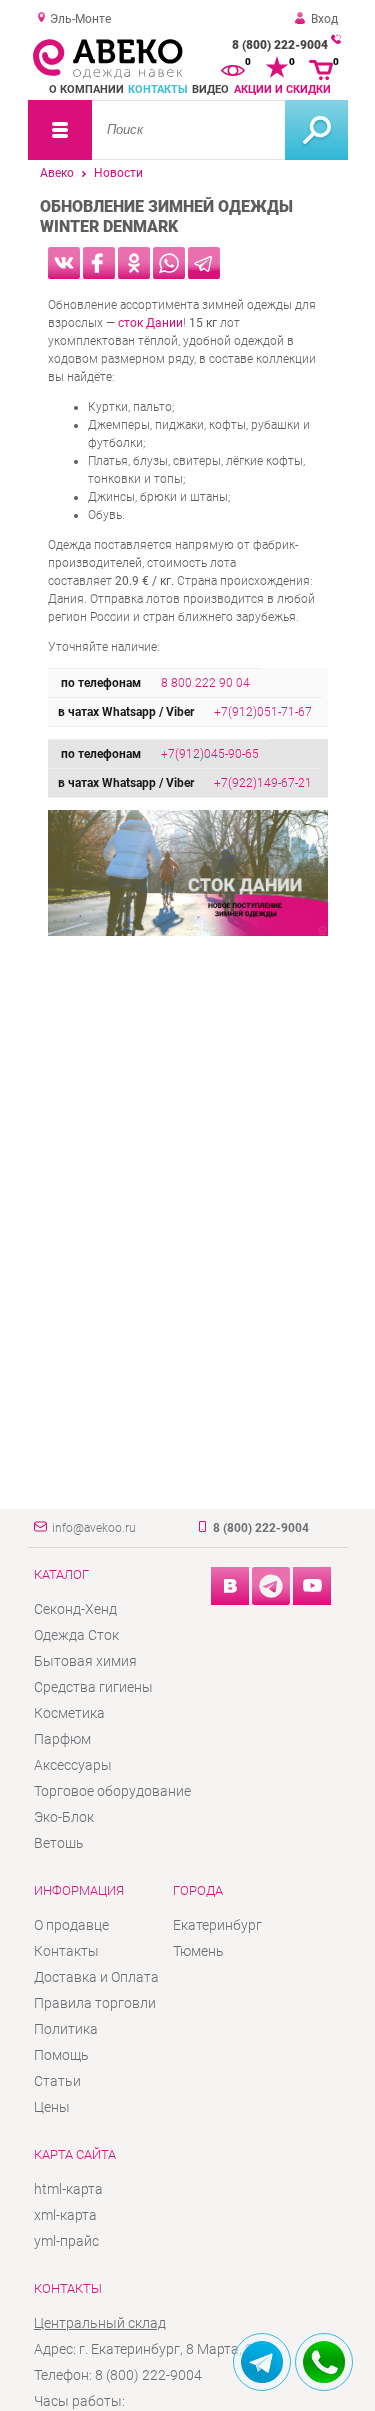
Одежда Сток (76, 1635)
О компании (86, 89)
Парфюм (62, 1739)
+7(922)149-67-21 (263, 783)
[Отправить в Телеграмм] (204, 263)
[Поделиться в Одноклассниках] (134, 263)
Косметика (69, 1713)
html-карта (68, 2189)
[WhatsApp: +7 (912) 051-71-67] (324, 2362)
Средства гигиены (93, 1687)
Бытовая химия (85, 1661)
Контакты (158, 89)
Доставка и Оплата (96, 1977)
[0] (233, 68)
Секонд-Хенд (75, 1609)
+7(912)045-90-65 (210, 754)
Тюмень (198, 1951)
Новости (118, 173)
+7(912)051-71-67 (263, 712)
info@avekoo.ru (94, 1528)
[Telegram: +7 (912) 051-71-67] (262, 2362)
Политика (66, 2029)
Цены (52, 2107)
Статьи (57, 2081)
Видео (210, 89)
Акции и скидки (282, 89)
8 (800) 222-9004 (280, 45)
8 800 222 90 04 (205, 683)
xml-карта (65, 2215)
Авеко (57, 173)
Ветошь (59, 1843)
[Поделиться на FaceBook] (99, 263)
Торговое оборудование (112, 1791)
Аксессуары (73, 1765)
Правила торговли (95, 2003)
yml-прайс (66, 2241)
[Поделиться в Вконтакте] (64, 263)
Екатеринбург (217, 1925)
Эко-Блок (64, 1817)
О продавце (71, 1925)
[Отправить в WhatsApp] (169, 263)
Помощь (61, 2055)
